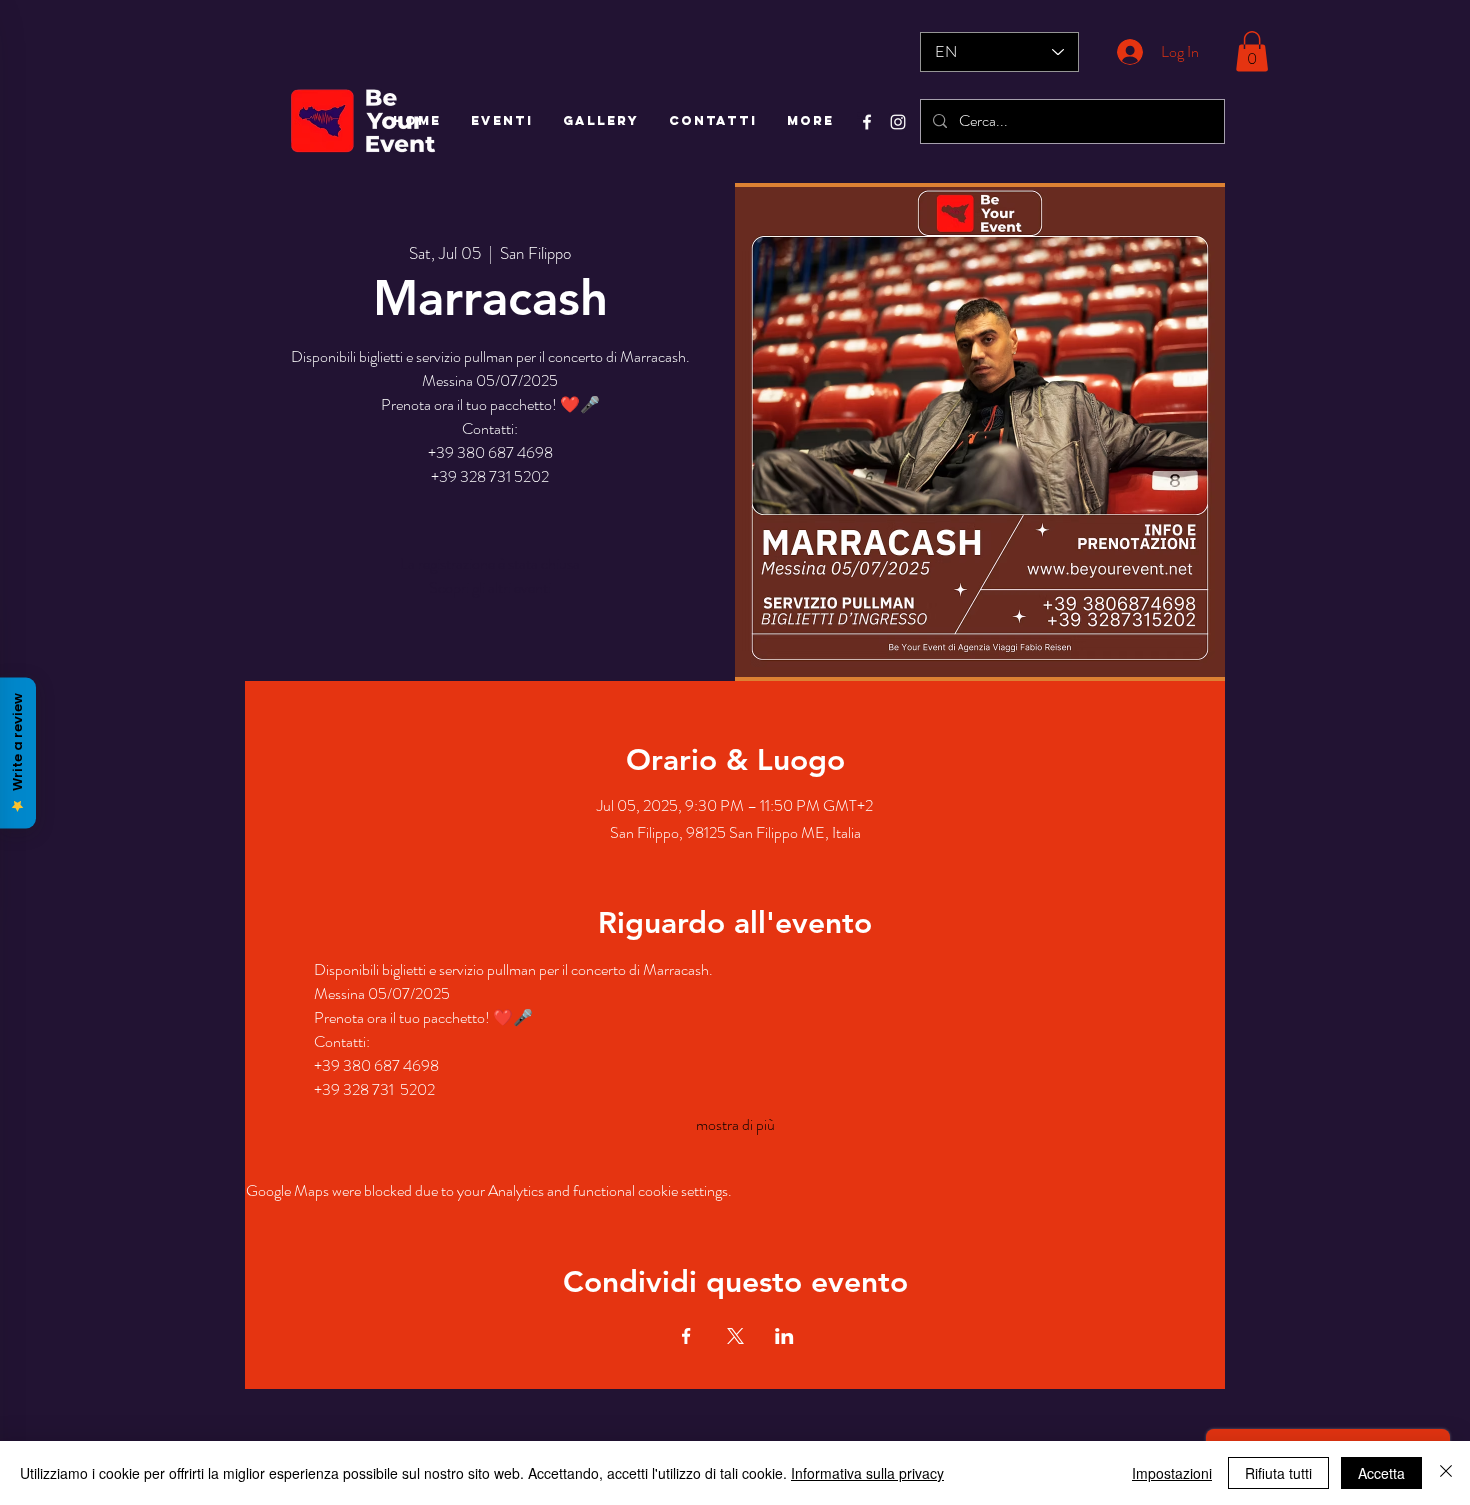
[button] (1252, 51)
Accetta (1381, 1473)
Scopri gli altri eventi (490, 587)
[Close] (1446, 1473)
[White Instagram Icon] (898, 122)
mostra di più (735, 1125)
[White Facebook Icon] (867, 122)
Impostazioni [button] (1172, 1473)
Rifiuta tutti (1278, 1473)
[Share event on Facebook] (686, 1336)
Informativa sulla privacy (867, 1473)
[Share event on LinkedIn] (784, 1336)
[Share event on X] (735, 1336)
